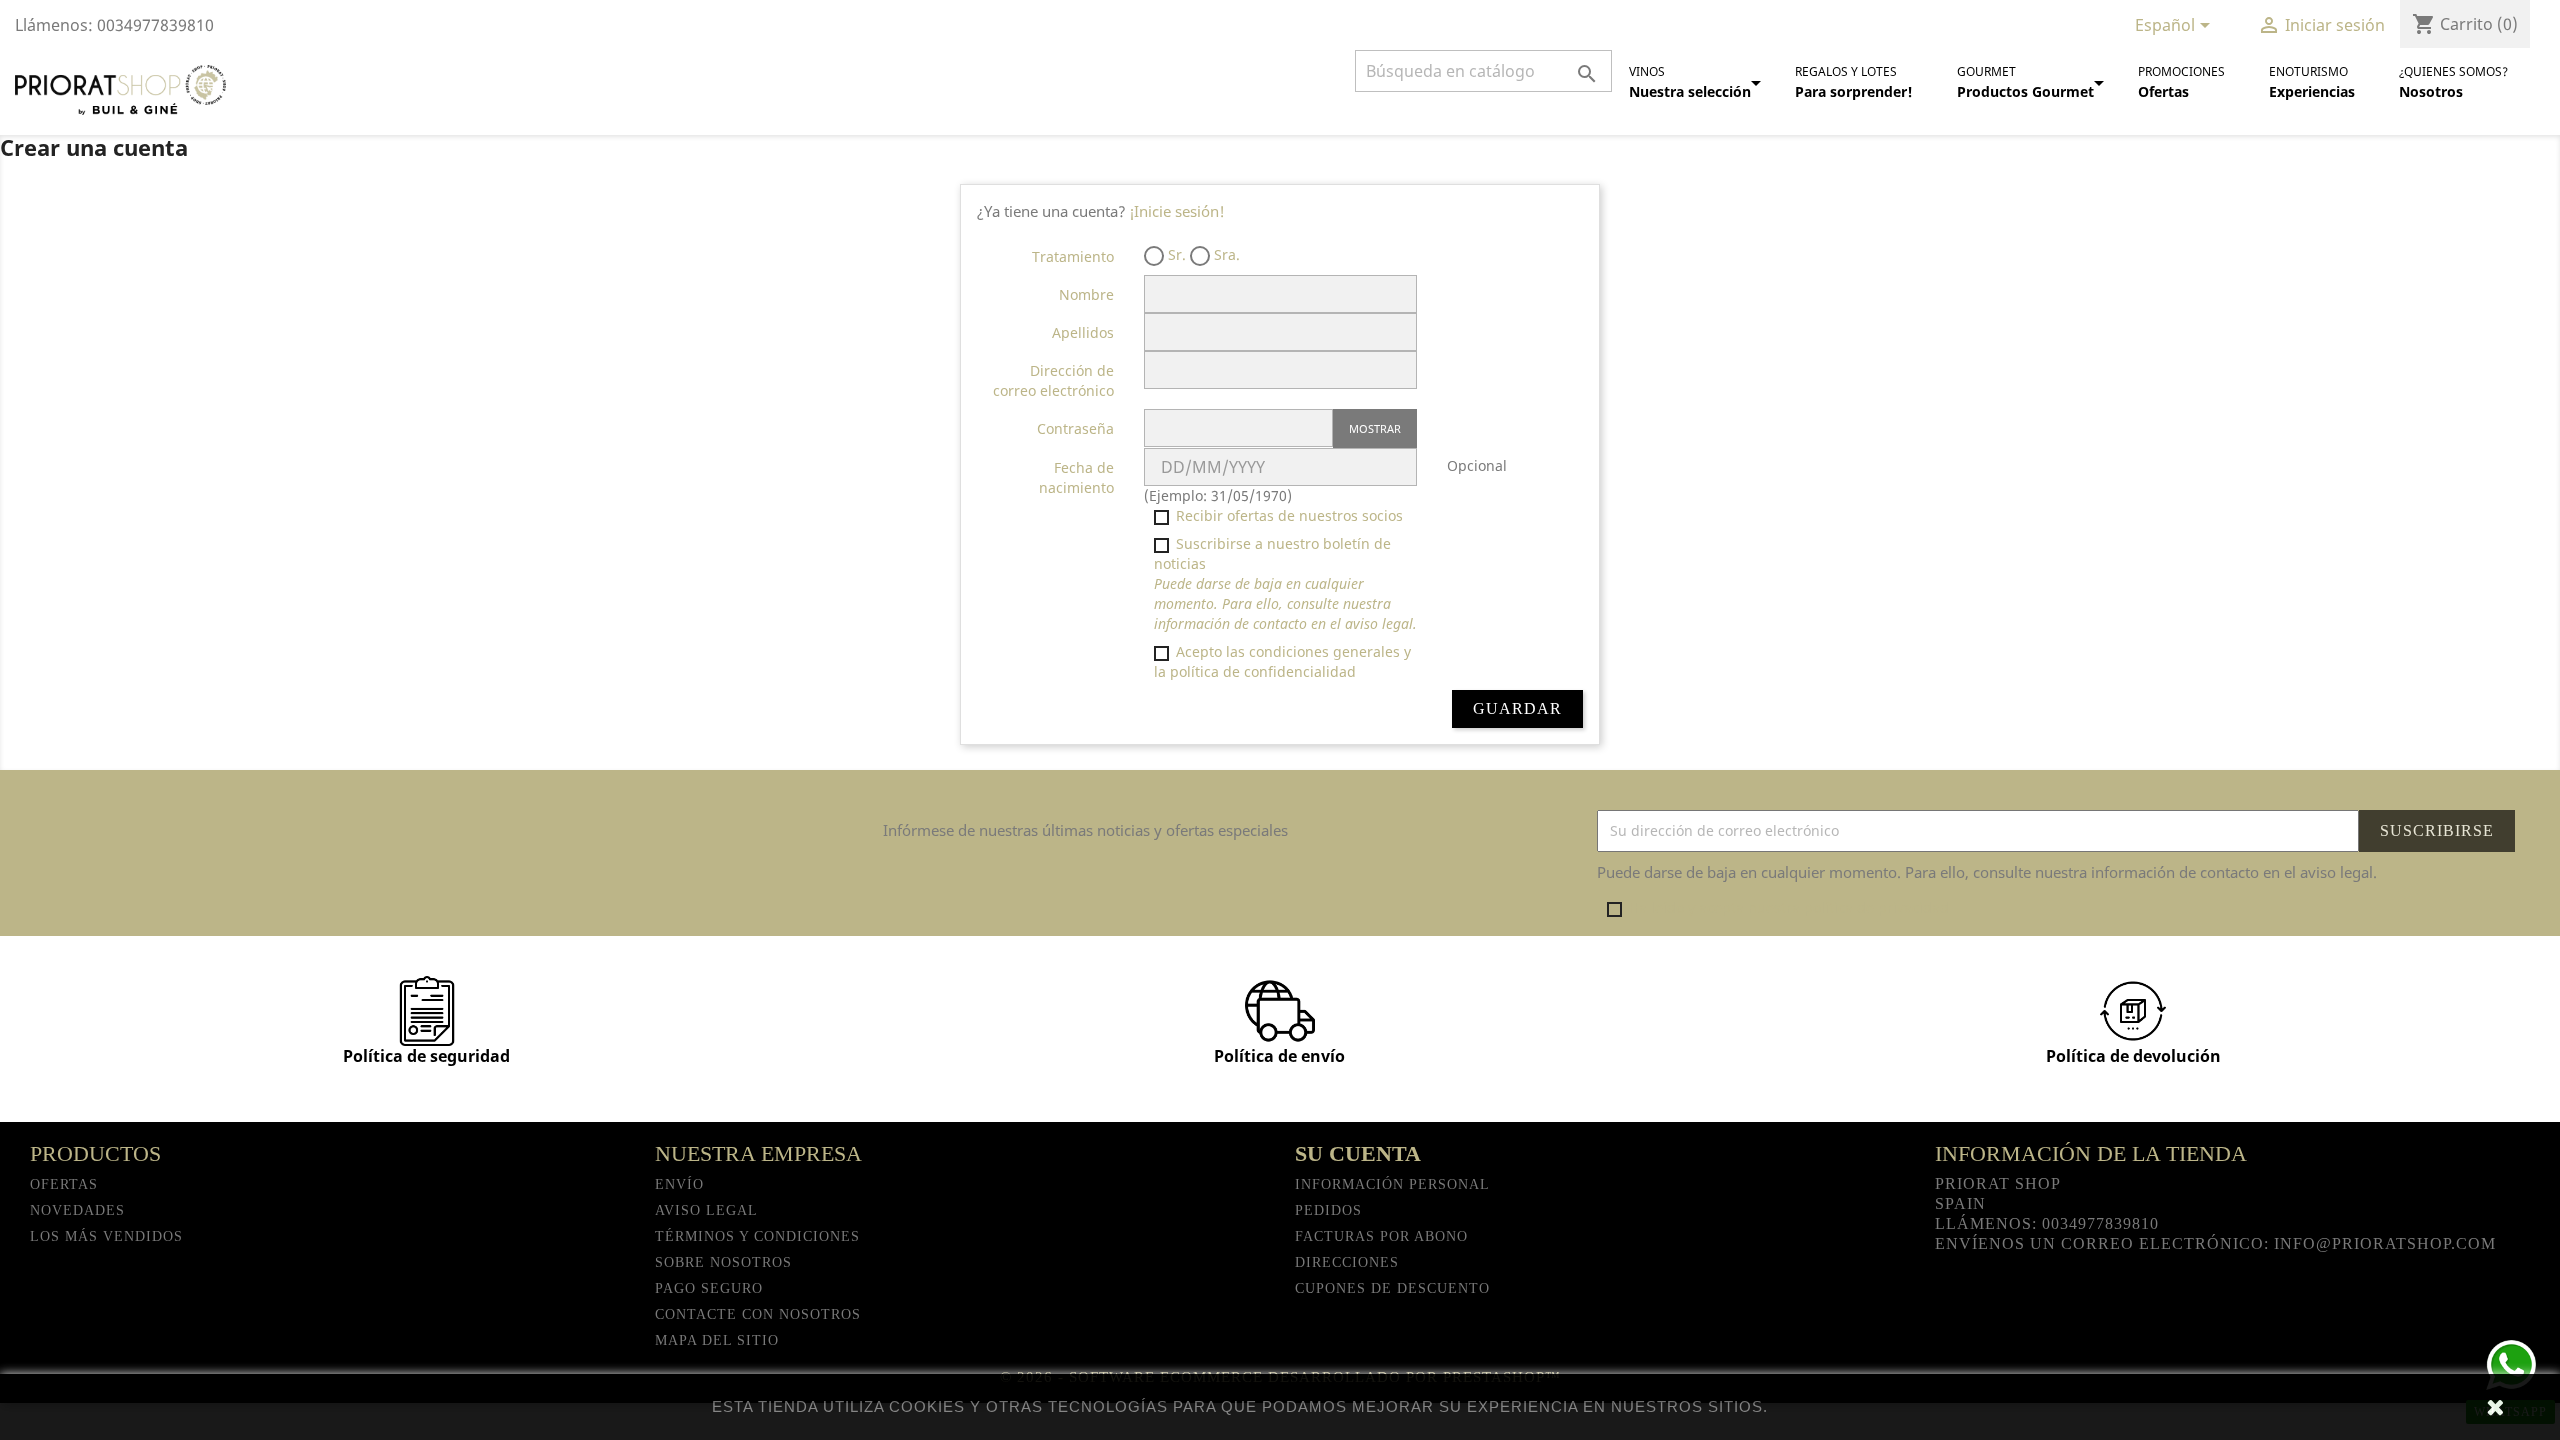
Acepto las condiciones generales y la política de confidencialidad (1282, 661)
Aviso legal (706, 1210)
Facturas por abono (1381, 1236)
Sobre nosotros (723, 1262)
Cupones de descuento (1392, 1288)
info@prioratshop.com (2385, 1243)
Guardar (1517, 708)
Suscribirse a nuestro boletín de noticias (1285, 583)
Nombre (1086, 294)
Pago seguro (709, 1288)
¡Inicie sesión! (1177, 211)
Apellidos (1083, 332)
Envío (679, 1184)
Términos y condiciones (757, 1236)
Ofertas (64, 1184)
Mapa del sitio (717, 1340)
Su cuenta (1358, 1153)
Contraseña (1075, 428)
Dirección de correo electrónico (1053, 380)
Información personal (1392, 1184)
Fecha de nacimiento (1076, 477)
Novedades (77, 1210)
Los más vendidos (106, 1236)
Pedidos (1328, 1210)
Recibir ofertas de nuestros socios (1287, 515)
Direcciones (1347, 1262)
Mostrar (1375, 428)
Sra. (1225, 254)
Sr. (1175, 254)
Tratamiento (1073, 256)
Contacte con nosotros (758, 1314)
